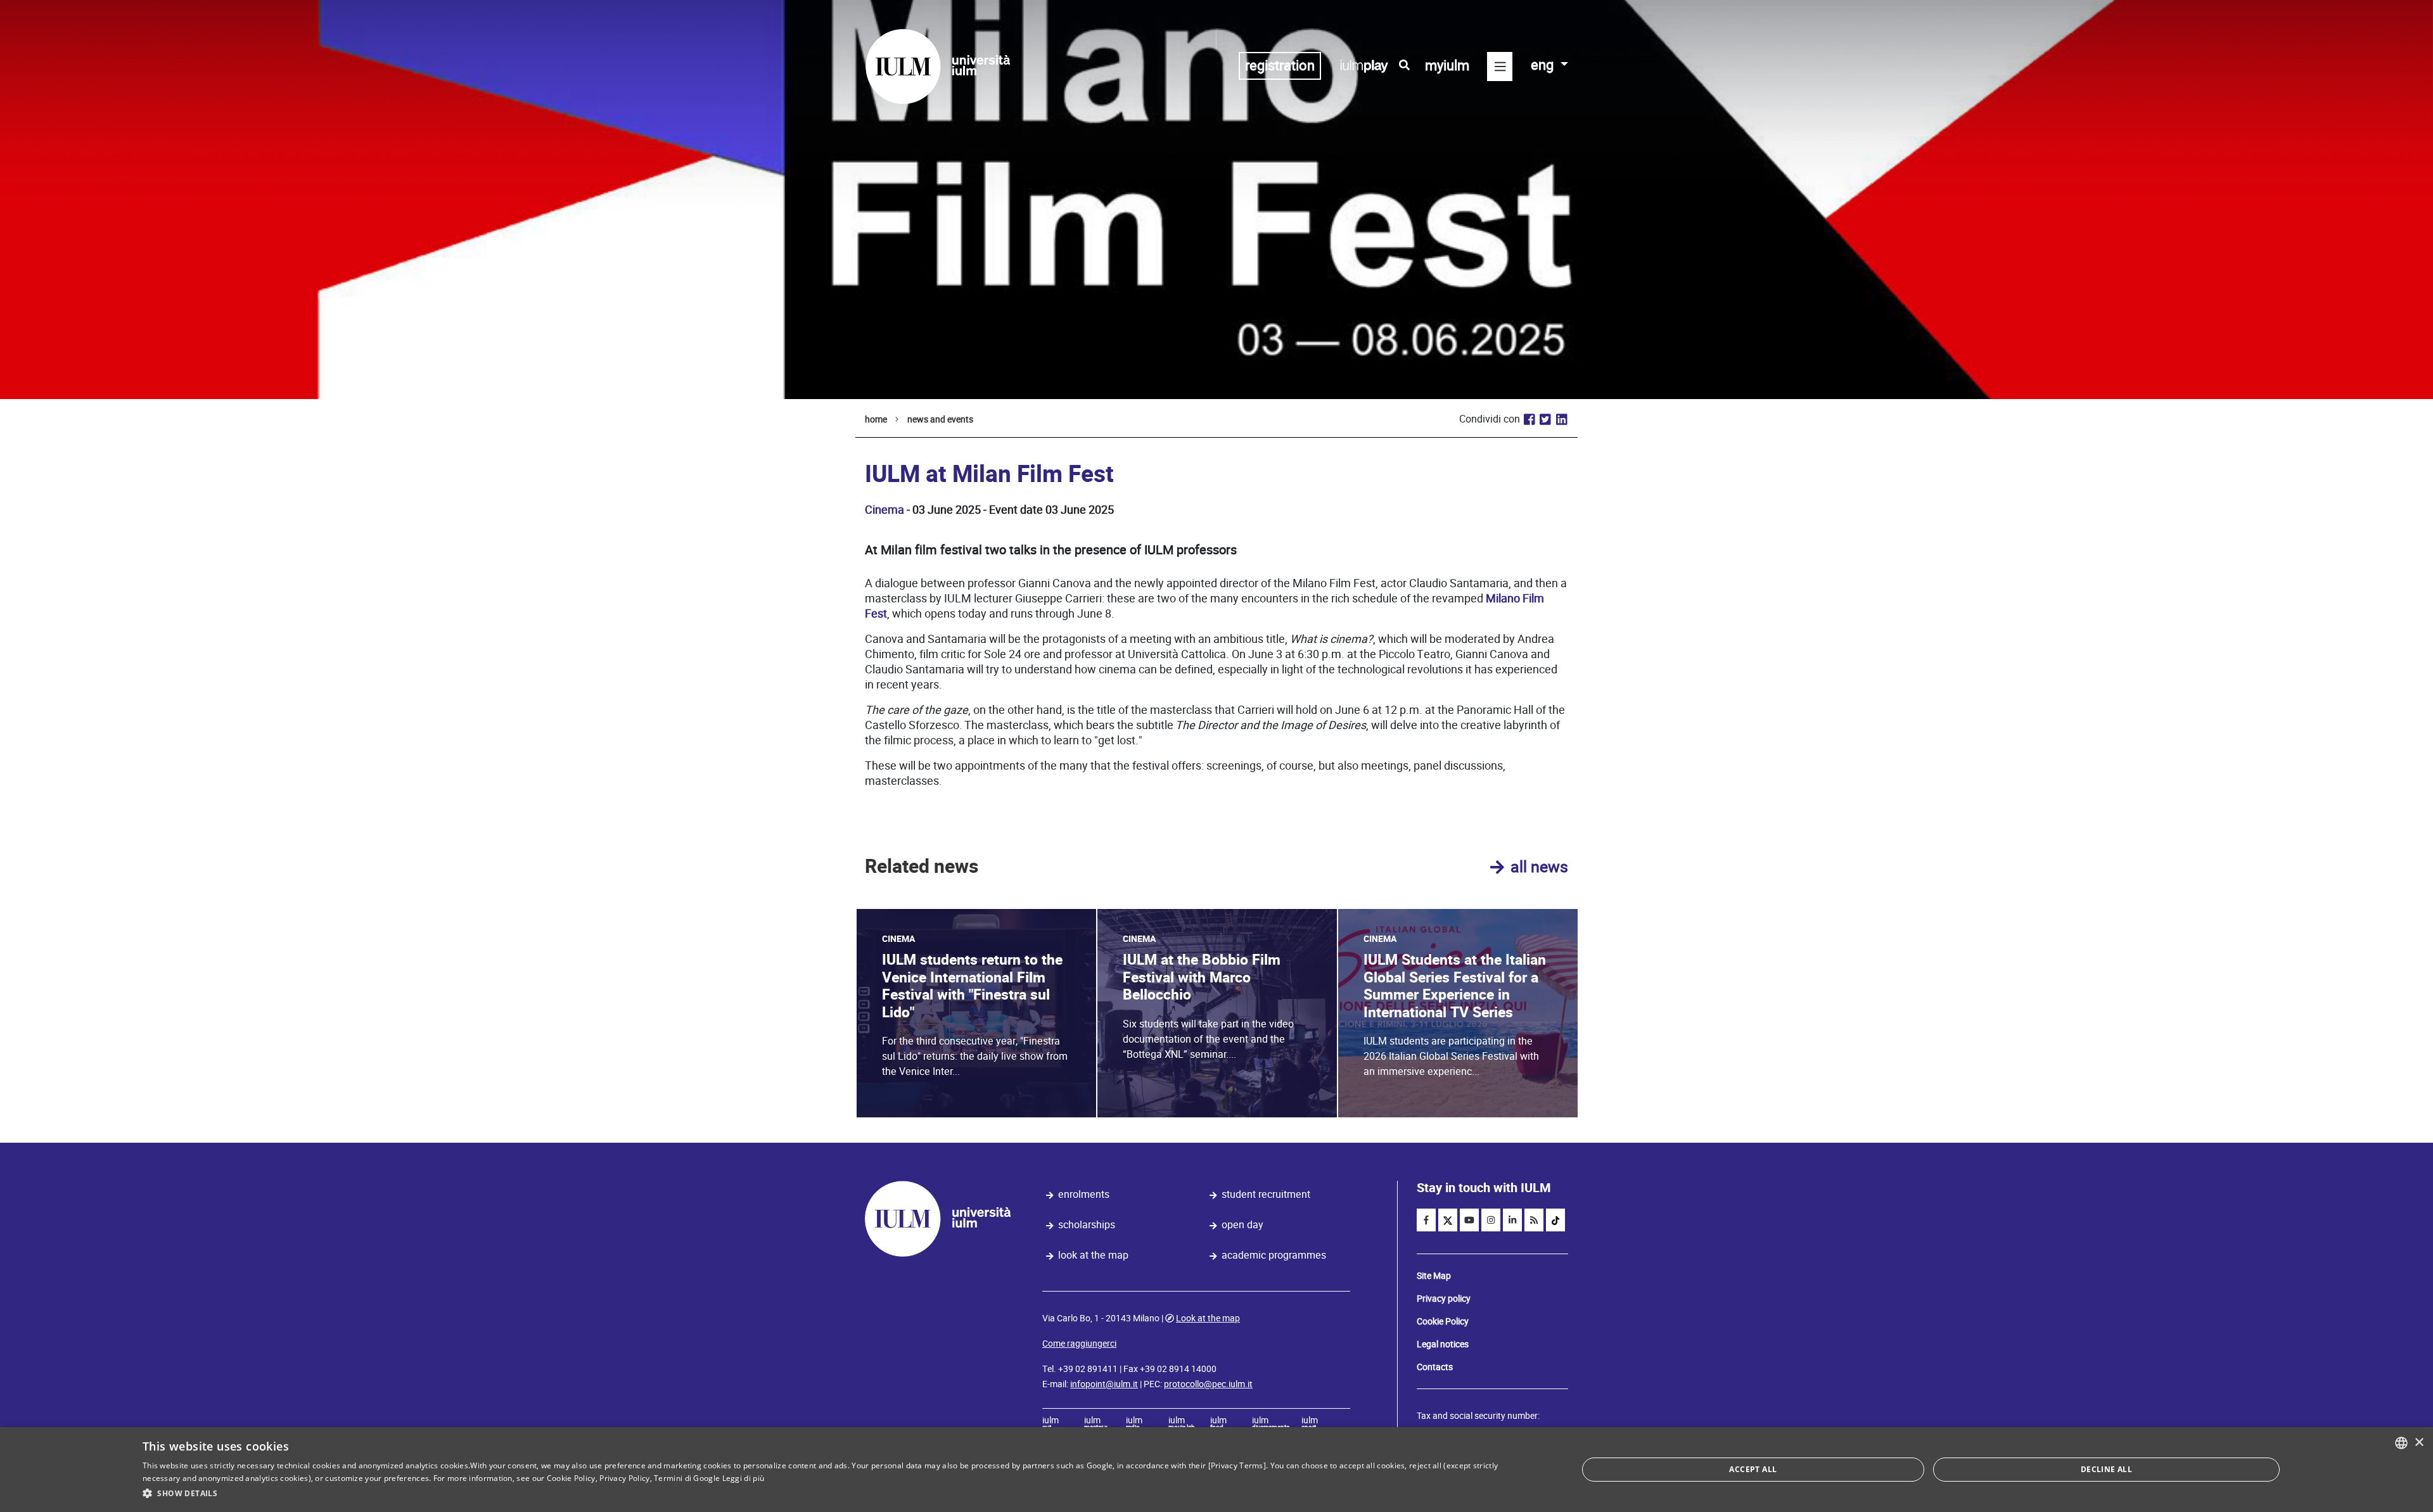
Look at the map (1093, 1255)
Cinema (884, 510)
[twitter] (1448, 1220)
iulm (1050, 1424)
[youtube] (1469, 1220)
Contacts (1435, 1367)
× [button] (2419, 1443)
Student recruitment (1266, 1194)
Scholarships (1087, 1225)
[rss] (1534, 1220)
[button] (839, 1494)
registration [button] (1280, 66)
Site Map (1434, 1276)
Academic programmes (1274, 1255)
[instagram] (1491, 1220)
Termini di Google (687, 1478)
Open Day (1242, 1225)
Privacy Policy (624, 1478)
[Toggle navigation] (1500, 67)
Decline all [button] (2106, 1469)
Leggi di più (744, 1478)
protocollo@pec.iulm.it (1208, 1384)
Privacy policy (1444, 1299)
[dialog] (1216, 1470)
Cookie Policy (1443, 1321)
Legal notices (1443, 1344)
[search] (1404, 65)
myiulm (1447, 66)
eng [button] (1544, 65)
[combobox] (2401, 1443)
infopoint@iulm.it (1104, 1384)
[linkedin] (1512, 1220)
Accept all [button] (1753, 1469)
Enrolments (1084, 1194)
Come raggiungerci (1079, 1344)
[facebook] (1426, 1220)
